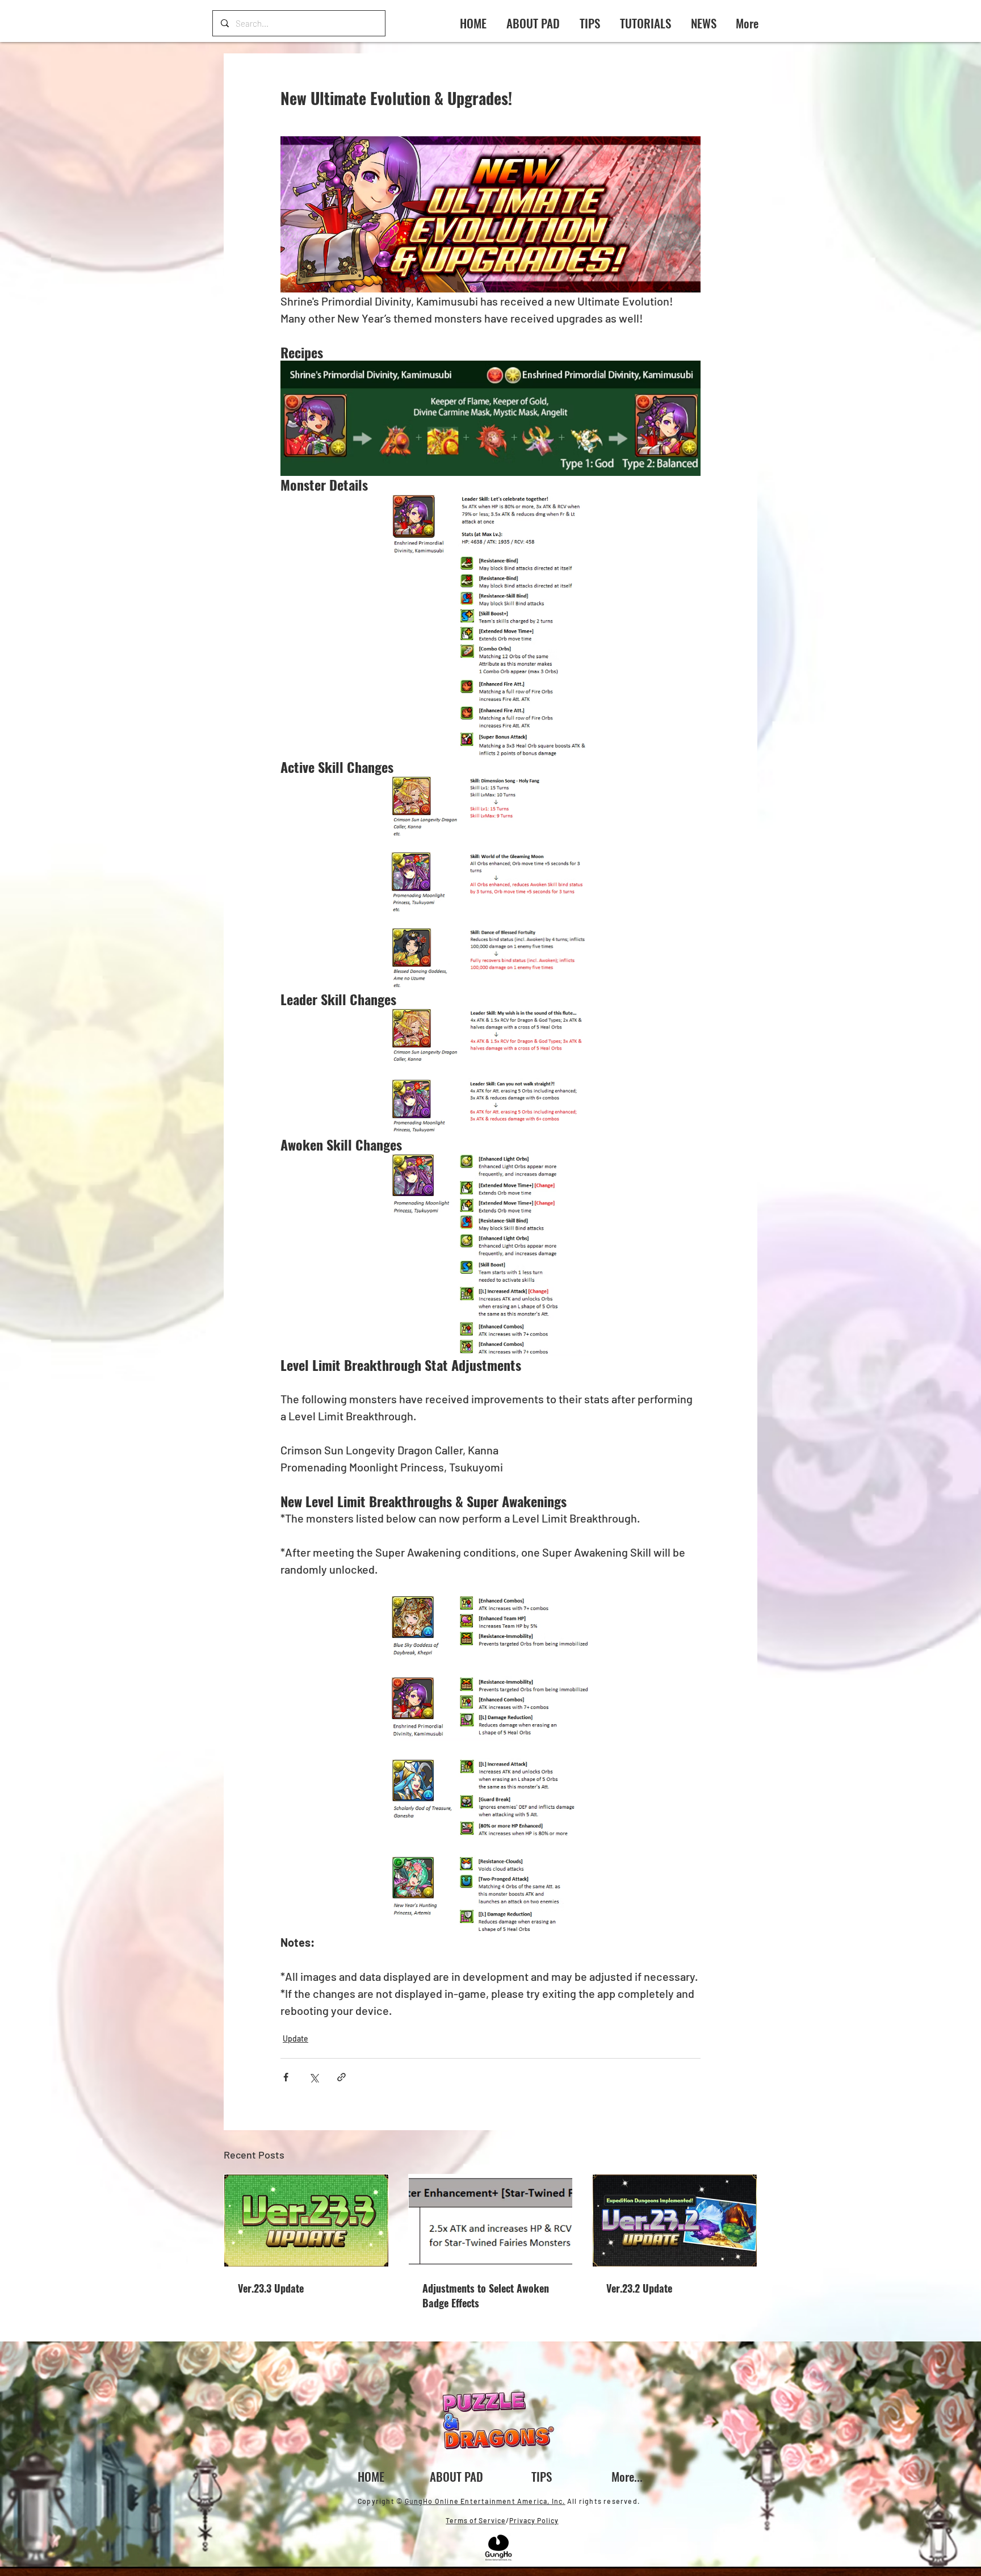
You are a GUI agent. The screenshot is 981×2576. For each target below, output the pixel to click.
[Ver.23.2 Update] (675, 2220)
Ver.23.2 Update (639, 2288)
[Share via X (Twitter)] (314, 2077)
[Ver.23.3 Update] (306, 2220)
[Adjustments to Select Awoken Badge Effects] (491, 2220)
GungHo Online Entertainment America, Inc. (485, 2501)
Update (295, 2038)
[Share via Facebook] (286, 2077)
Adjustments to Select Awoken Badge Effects (486, 2295)
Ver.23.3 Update (271, 2288)
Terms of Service (476, 2520)
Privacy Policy (534, 2520)
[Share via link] (341, 2077)
